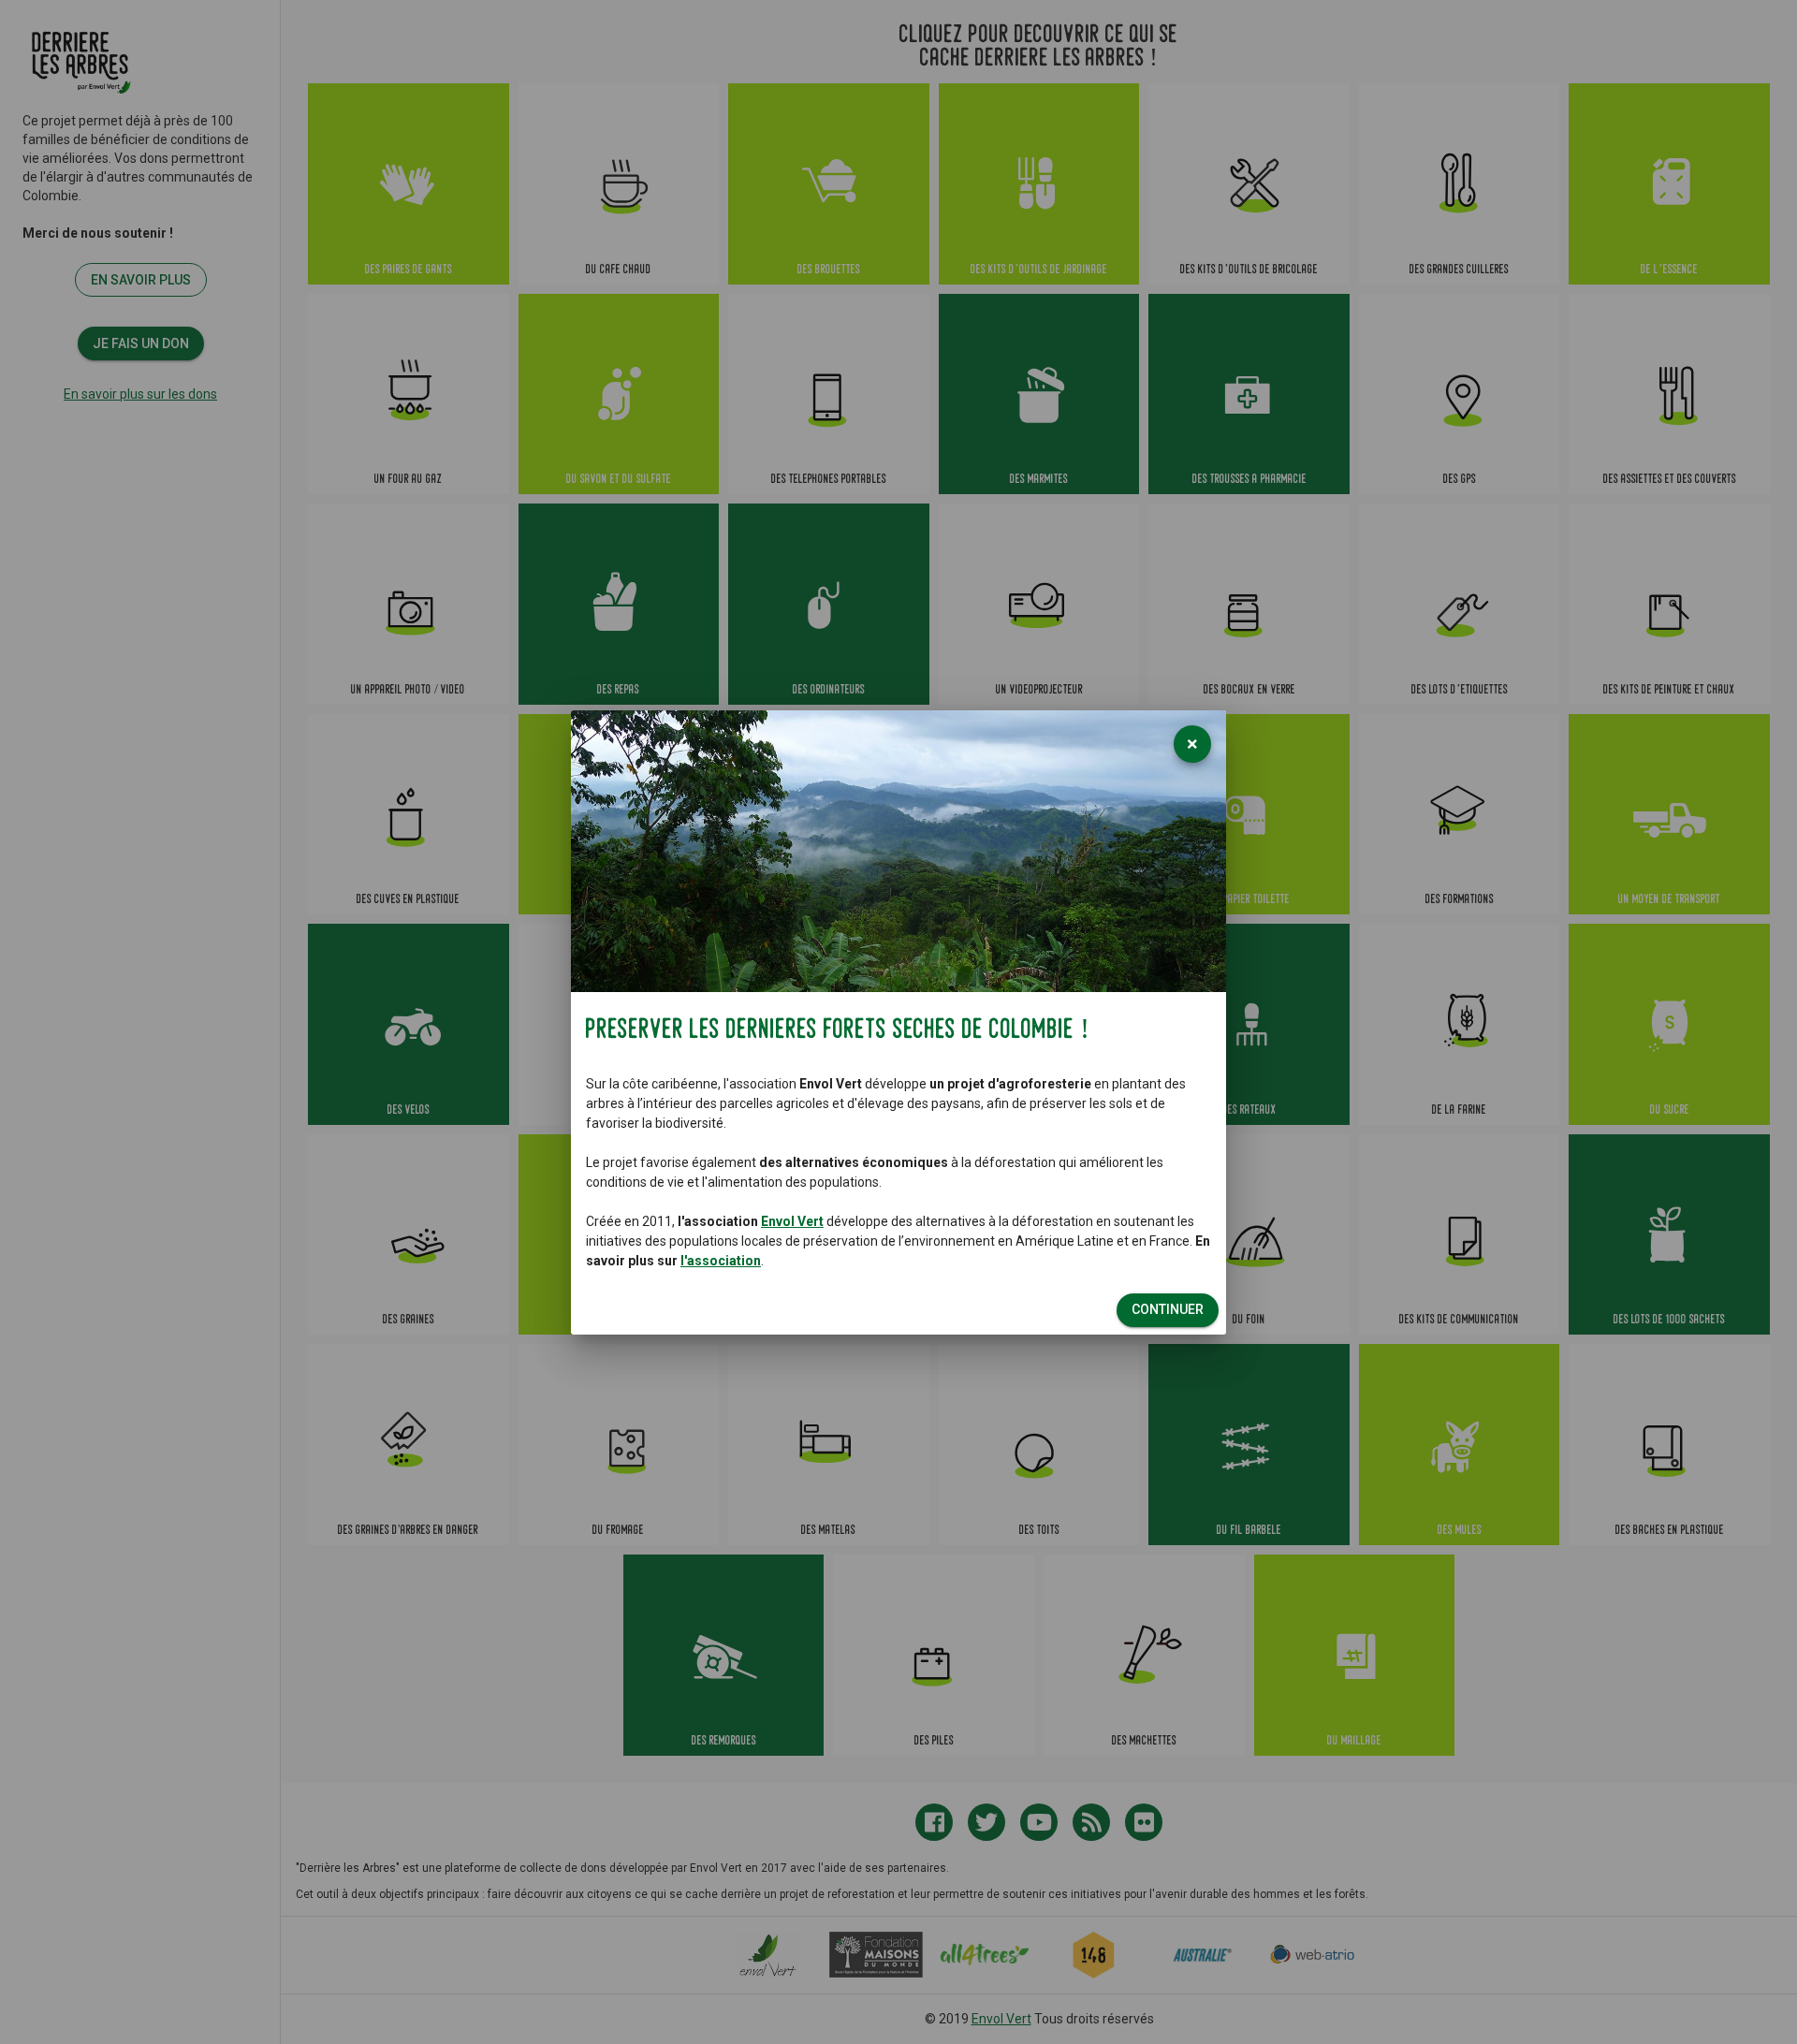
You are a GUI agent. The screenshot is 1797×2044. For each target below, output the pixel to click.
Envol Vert (792, 1221)
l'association (721, 1261)
